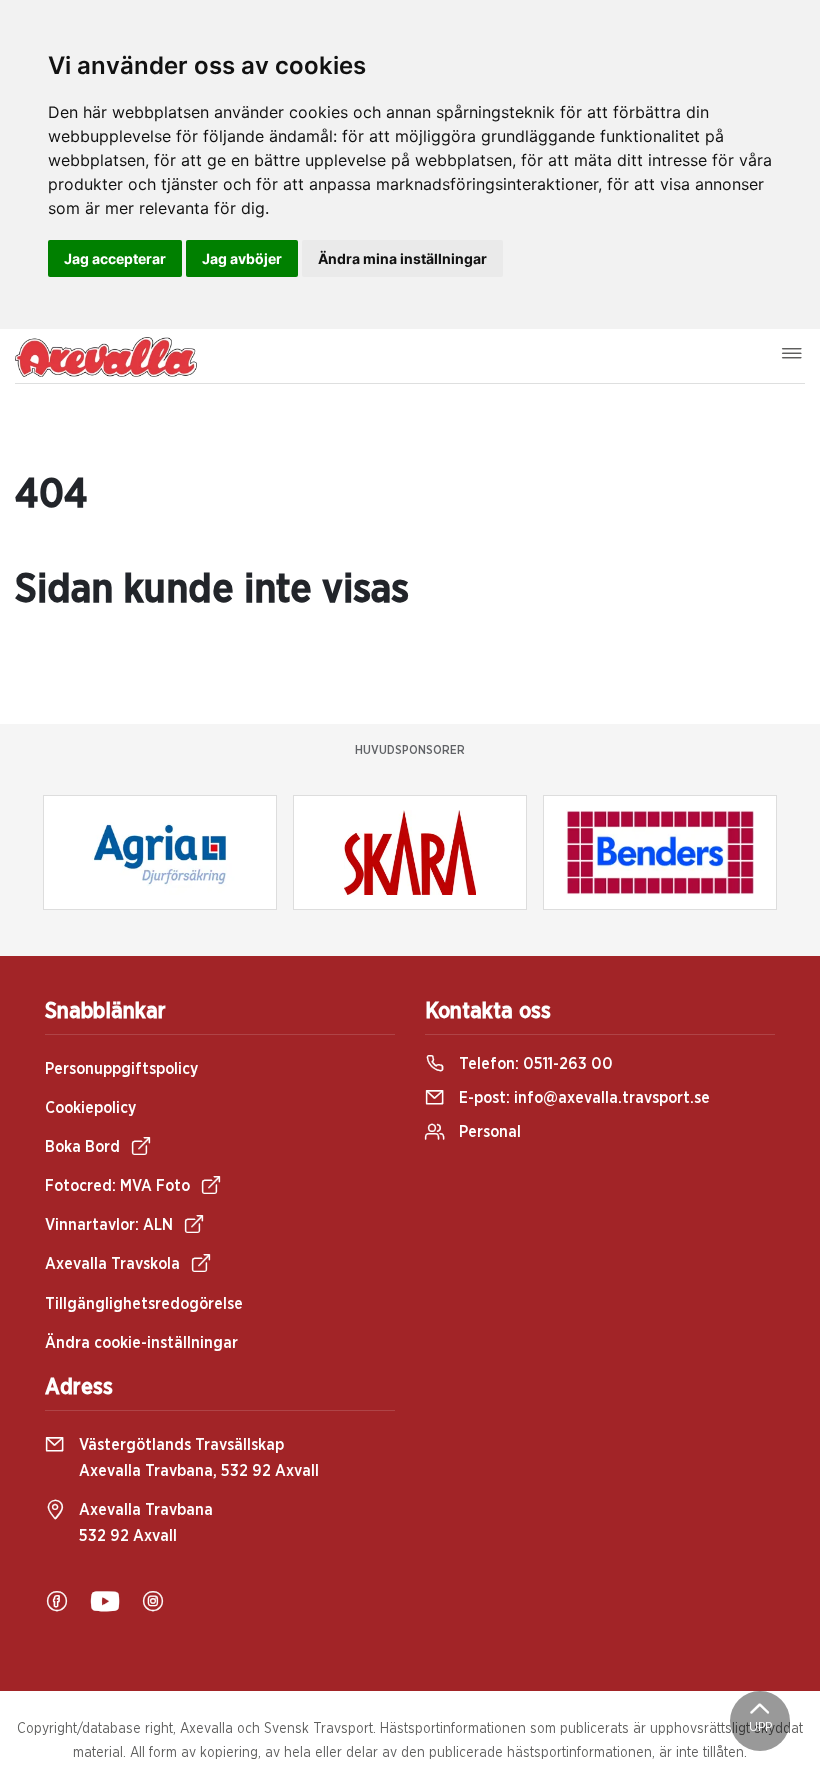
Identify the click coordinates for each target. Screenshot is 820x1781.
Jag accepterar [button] (115, 258)
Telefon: (534, 1064)
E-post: (582, 1098)
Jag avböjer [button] (242, 258)
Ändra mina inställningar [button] (402, 258)
